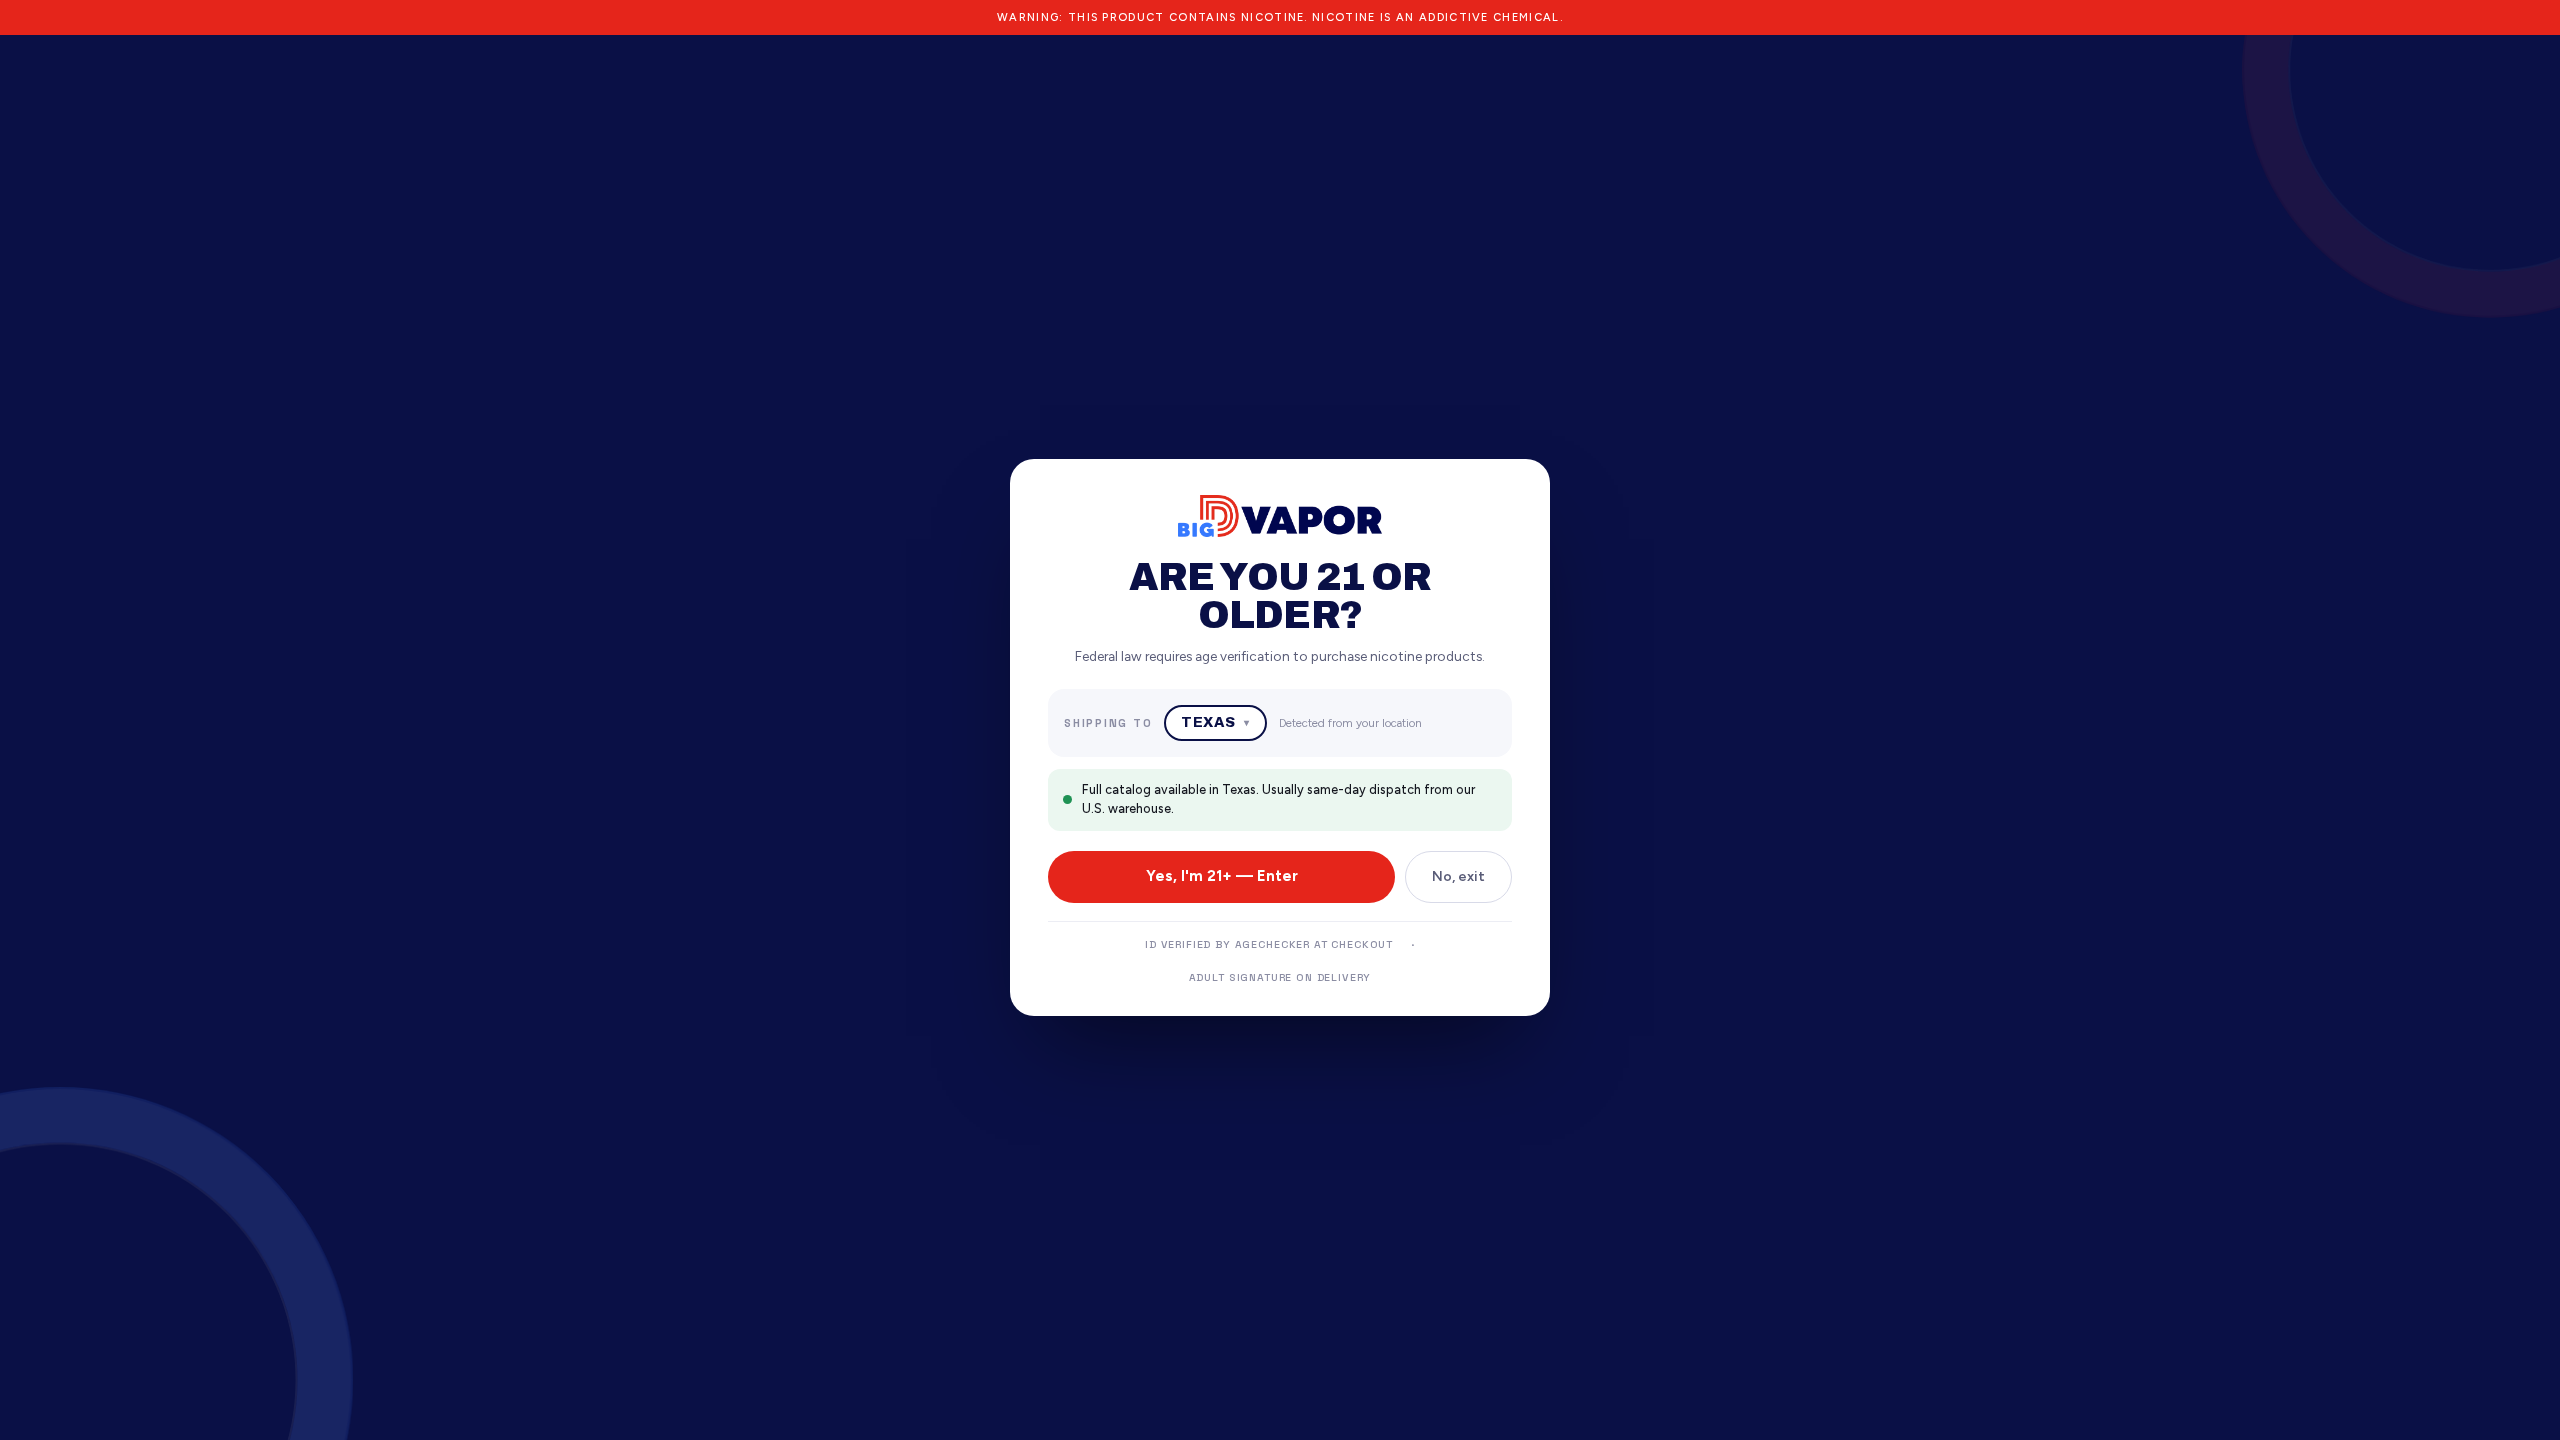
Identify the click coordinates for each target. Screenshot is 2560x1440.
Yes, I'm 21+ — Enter (1222, 876)
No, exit (1458, 876)
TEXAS (1215, 722)
